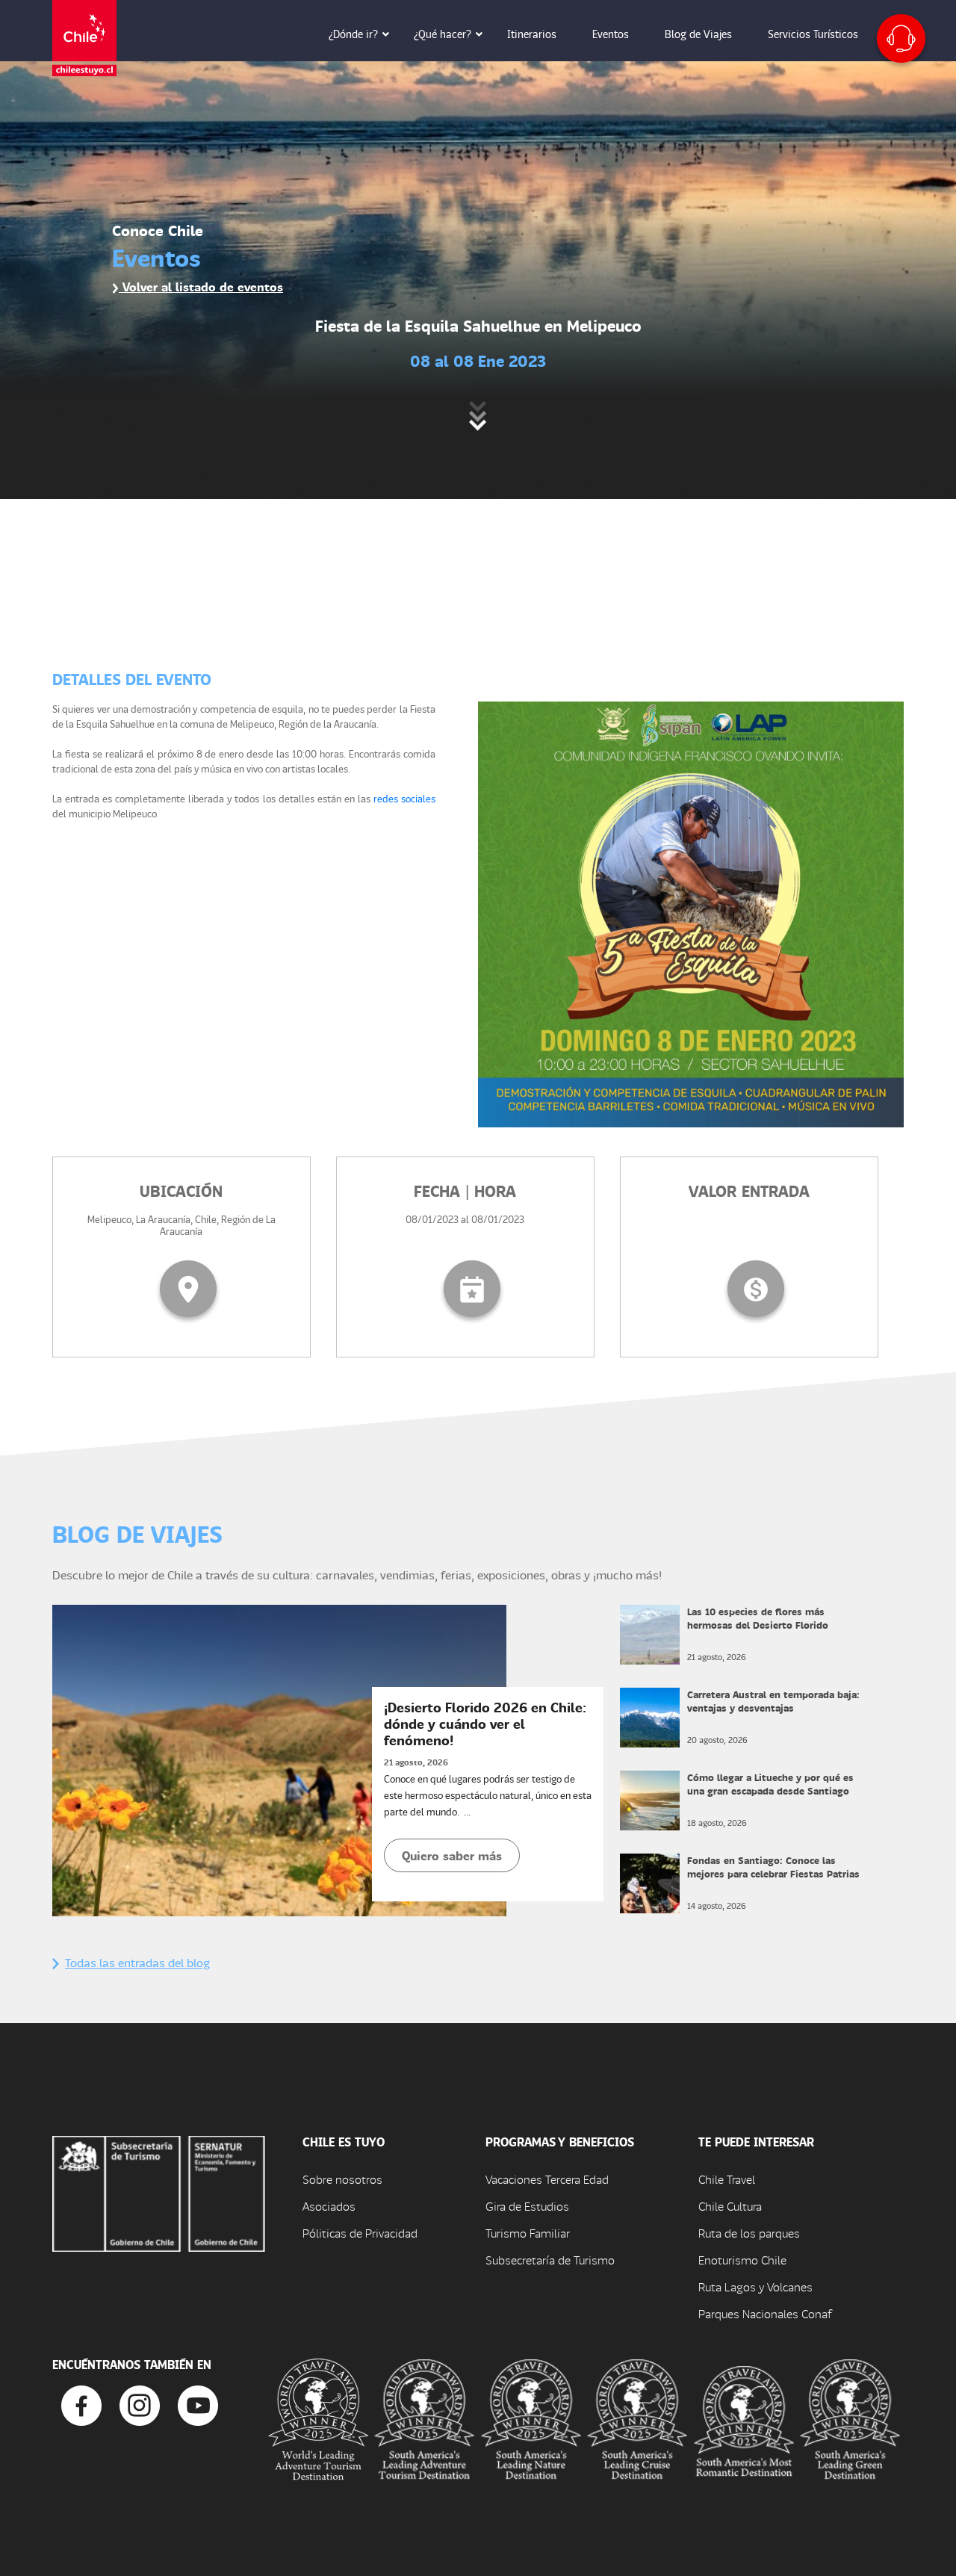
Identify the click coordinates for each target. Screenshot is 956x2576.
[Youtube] (198, 2404)
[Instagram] (140, 2404)
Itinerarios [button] (532, 34)
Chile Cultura (730, 2206)
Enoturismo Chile (742, 2260)
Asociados (329, 2206)
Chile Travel (727, 2179)
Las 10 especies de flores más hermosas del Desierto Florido (758, 1618)
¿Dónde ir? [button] (353, 34)
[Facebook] (81, 2404)
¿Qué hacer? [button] (443, 34)
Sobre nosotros (342, 2179)
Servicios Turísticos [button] (813, 34)
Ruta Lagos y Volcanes (755, 2286)
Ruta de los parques (749, 2233)
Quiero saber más (452, 1855)
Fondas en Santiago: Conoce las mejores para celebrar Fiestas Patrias (773, 1867)
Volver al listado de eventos (201, 287)
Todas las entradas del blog (137, 1962)
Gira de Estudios (527, 2206)
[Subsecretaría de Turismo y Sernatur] (159, 2192)
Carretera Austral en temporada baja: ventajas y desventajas (773, 1701)
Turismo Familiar (528, 2233)
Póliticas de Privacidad (360, 2233)
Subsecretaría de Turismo (550, 2260)
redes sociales (404, 798)
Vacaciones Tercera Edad (547, 2179)
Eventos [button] (611, 34)
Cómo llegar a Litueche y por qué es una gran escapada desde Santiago (770, 1784)
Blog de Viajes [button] (698, 34)
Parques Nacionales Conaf (765, 2313)
